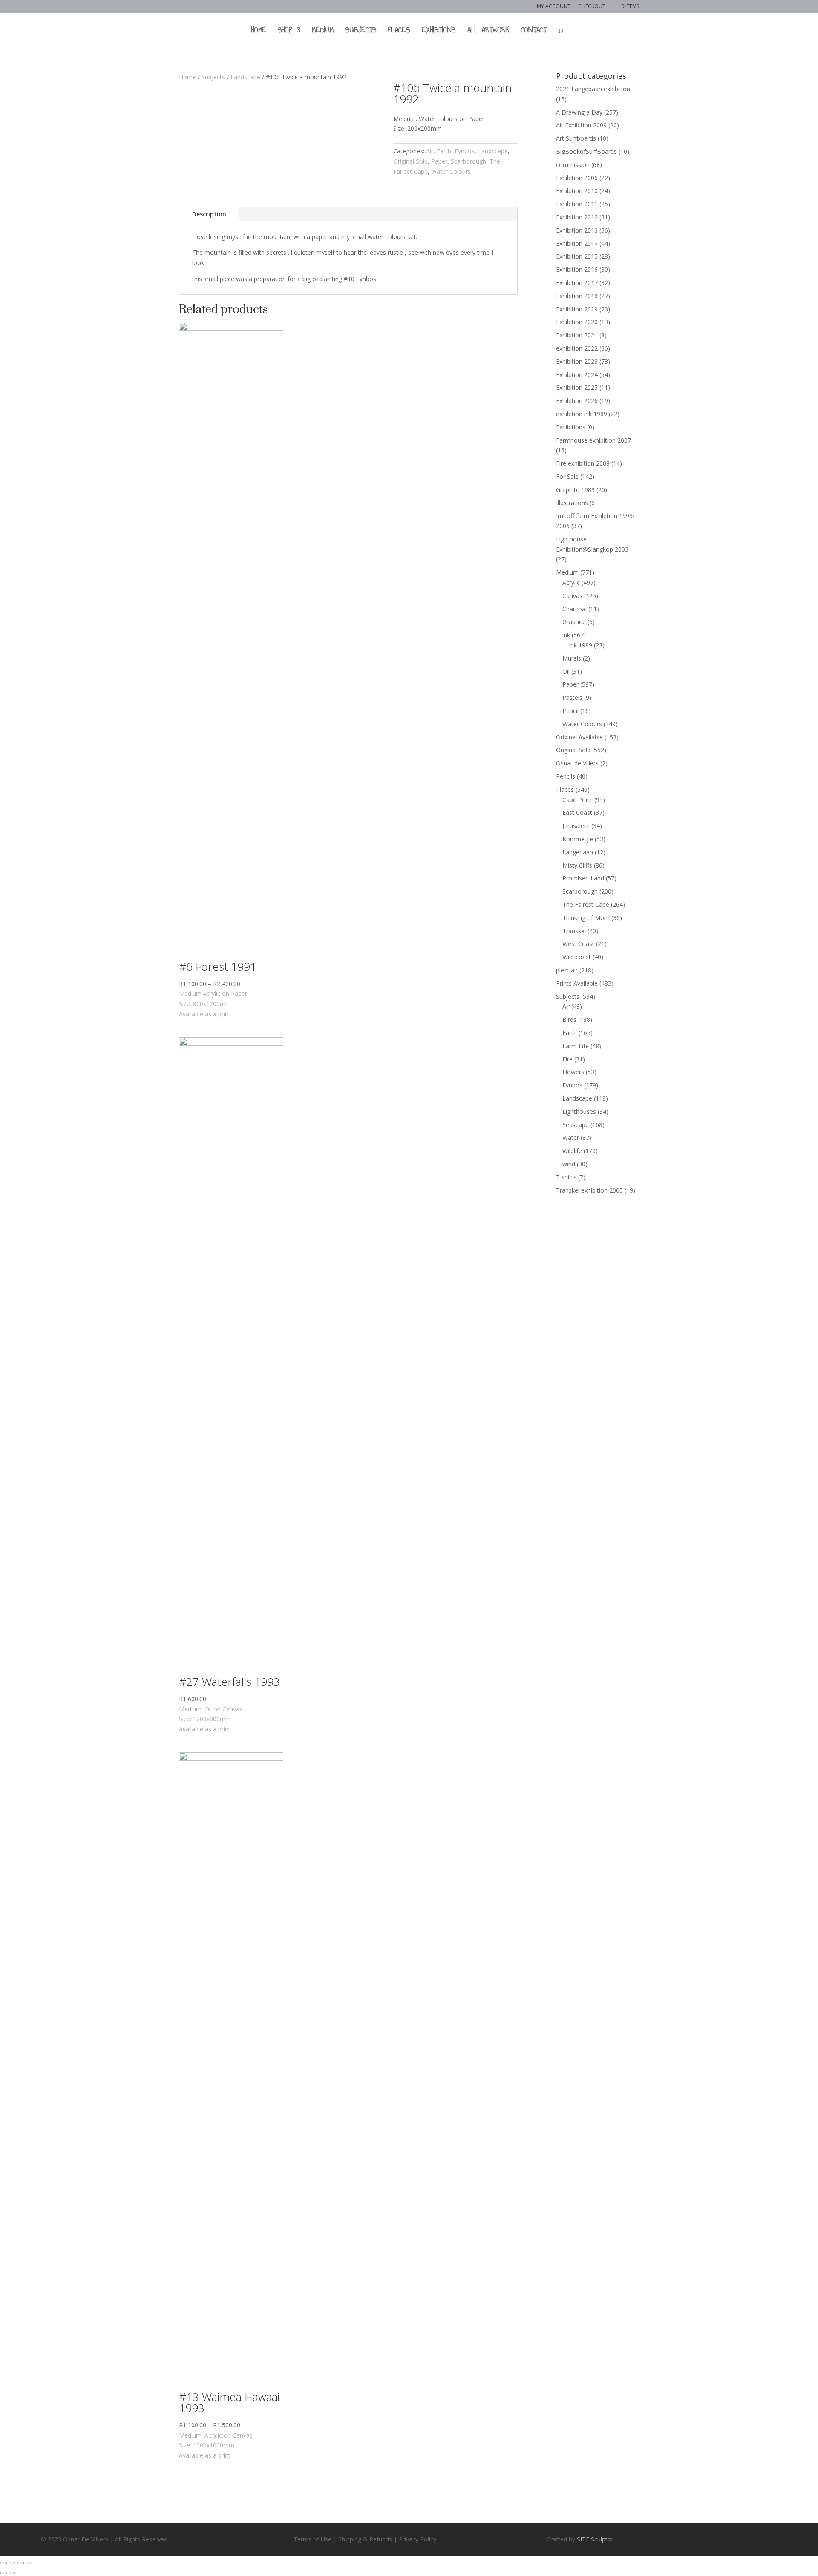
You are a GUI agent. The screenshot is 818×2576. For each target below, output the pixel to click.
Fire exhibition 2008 (583, 463)
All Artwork (488, 31)
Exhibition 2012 (577, 217)
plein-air (567, 970)
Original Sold (410, 161)
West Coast (578, 944)
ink (566, 635)
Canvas (572, 596)
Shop (285, 31)
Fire (567, 1059)
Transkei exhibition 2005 (589, 1190)
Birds (569, 1019)
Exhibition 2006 (577, 178)
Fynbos (465, 151)
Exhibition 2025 (577, 387)
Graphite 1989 (575, 490)
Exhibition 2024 (577, 375)
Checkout (592, 7)
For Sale (567, 476)
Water (571, 1137)
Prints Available (577, 983)
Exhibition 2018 (577, 296)
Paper (439, 161)
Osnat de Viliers (577, 763)
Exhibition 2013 (577, 230)
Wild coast (577, 957)
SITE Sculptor (595, 2539)
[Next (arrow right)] (12, 2573)
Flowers (573, 1072)
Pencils (566, 776)
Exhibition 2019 (577, 309)
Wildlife (572, 1151)
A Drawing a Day (579, 112)
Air (430, 151)
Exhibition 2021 (577, 335)
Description (209, 214)
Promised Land (583, 878)
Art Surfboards (576, 138)
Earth (444, 151)
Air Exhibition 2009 (581, 125)
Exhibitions (439, 31)
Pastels (572, 697)
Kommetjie (578, 839)
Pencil (570, 711)
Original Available (579, 737)
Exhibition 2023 (577, 361)
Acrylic (571, 582)
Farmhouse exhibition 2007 (593, 440)
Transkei (574, 931)
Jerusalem (576, 826)
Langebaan (578, 852)
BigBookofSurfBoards (586, 151)
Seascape (576, 1125)
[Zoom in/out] (29, 2563)
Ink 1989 (580, 645)
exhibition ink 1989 (582, 414)
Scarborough (468, 161)
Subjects (361, 31)
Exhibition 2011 (577, 204)
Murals (572, 658)
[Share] (12, 2563)
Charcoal (575, 609)
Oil (566, 671)
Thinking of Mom (586, 918)
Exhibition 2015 (577, 256)
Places (399, 31)
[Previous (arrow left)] (3, 2573)
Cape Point (577, 800)
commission (573, 165)
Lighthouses (579, 1111)
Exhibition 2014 (577, 243)
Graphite (574, 622)
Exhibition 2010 (577, 191)
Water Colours (451, 171)
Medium (323, 31)
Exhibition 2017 (577, 283)
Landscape (245, 77)
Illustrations (572, 503)
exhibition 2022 (577, 348)
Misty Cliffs (577, 865)
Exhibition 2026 (577, 401)
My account (554, 7)
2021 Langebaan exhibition (593, 89)
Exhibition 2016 (577, 269)
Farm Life (576, 1046)
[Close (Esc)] (3, 2563)
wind (569, 1164)
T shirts (566, 1177)
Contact (534, 31)
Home (259, 31)
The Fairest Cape (586, 904)
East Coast (577, 812)
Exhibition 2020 (577, 322)
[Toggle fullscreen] (20, 2563)
